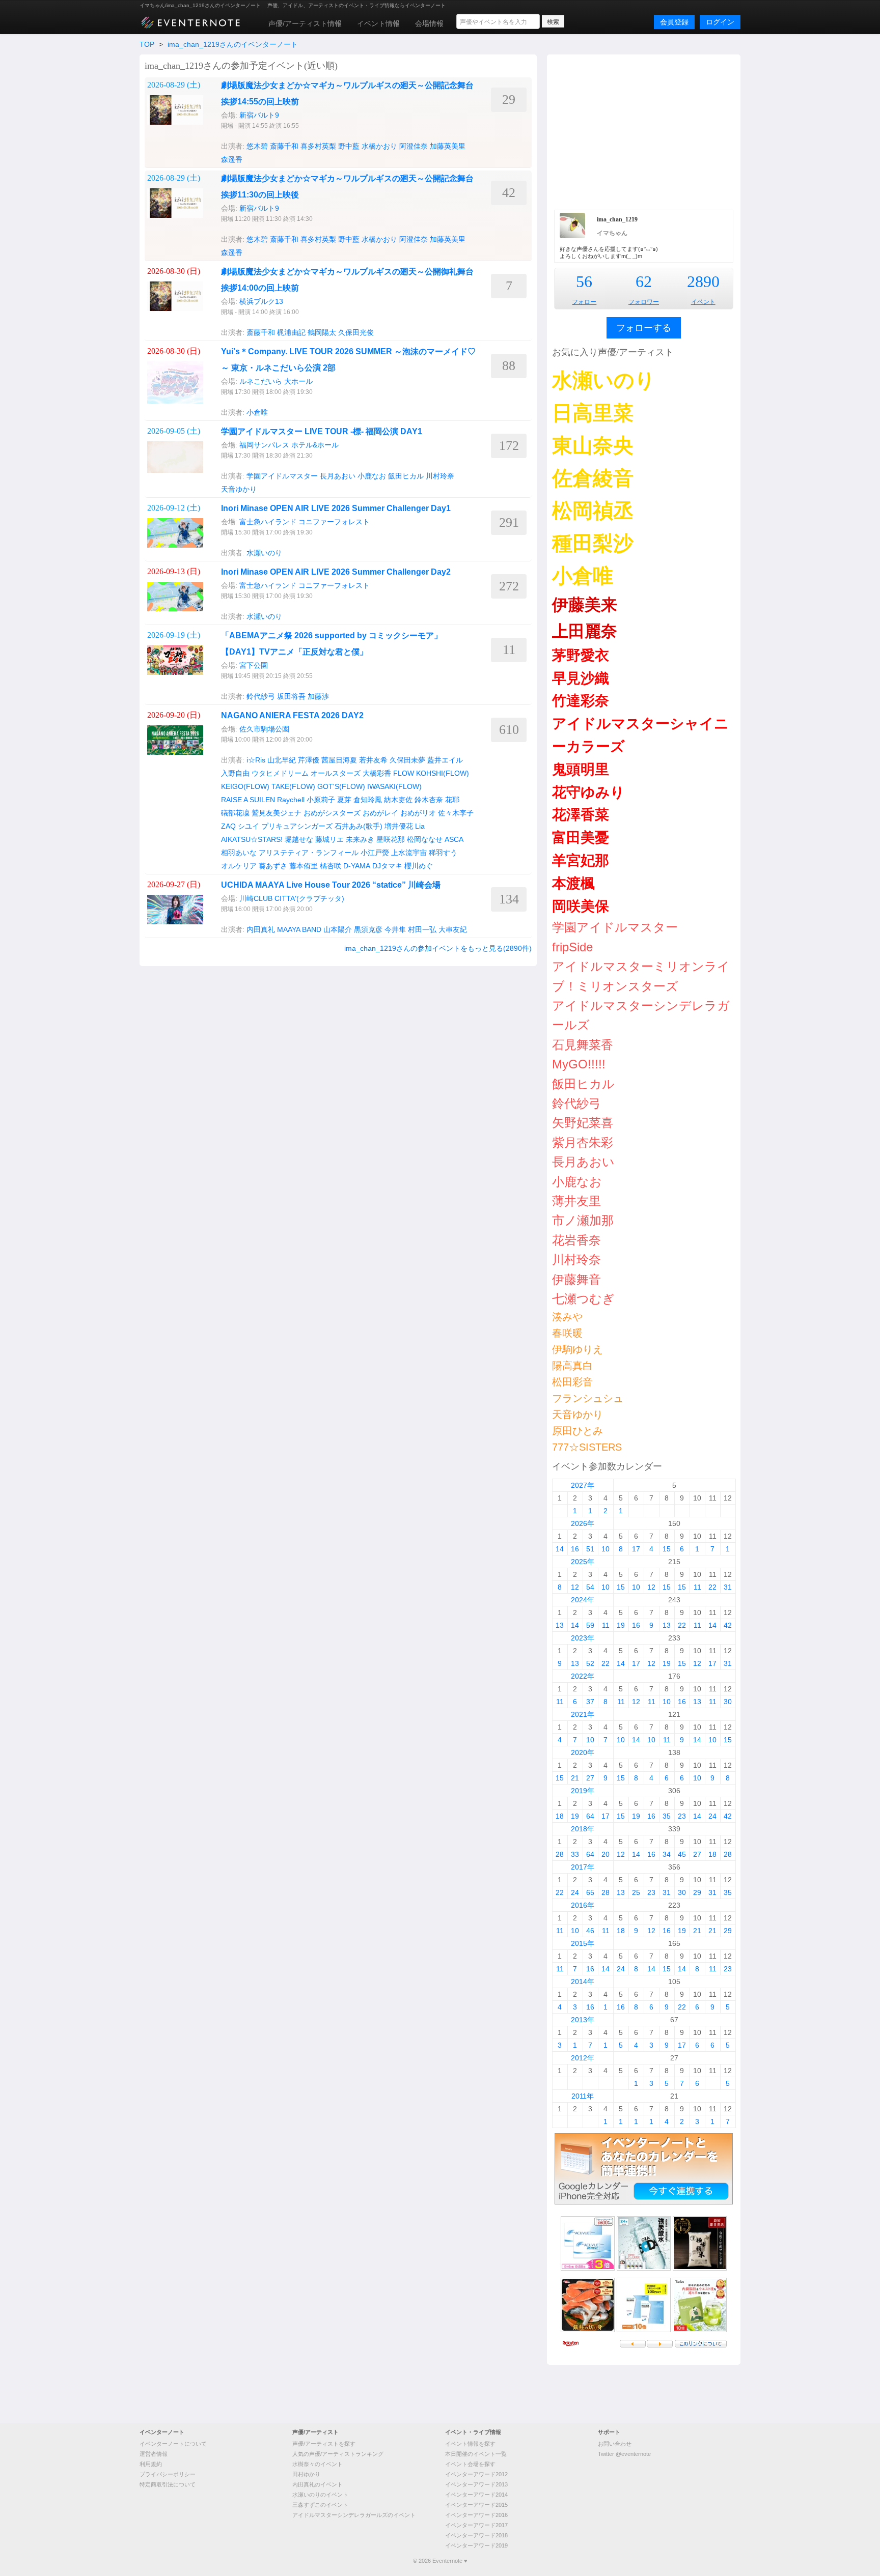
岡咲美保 (581, 906)
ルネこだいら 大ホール (276, 381)
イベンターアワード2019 (476, 2545)
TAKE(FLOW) (293, 786)
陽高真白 (572, 1366)
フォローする (644, 328)
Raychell (291, 800)
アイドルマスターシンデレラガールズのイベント (354, 2515)
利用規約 (151, 2464)
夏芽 (344, 800)
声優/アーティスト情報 (305, 23)
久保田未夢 (407, 760)
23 (682, 1816)
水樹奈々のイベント (318, 2464)
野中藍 (349, 146)
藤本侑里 (304, 866)
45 (682, 1854)
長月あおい (338, 476)
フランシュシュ (588, 1398)
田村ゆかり (306, 2474)
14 (560, 1549)
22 (712, 1587)
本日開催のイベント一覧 (476, 2454)
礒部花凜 (235, 813)
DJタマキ (387, 866)
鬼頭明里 (581, 769)
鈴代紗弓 (261, 696)
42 (728, 1625)
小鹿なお (372, 476)
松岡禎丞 (593, 511)
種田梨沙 (593, 543)
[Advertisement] (644, 131)
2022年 (583, 1676)
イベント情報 (378, 23)
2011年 (583, 2096)
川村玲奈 (440, 476)
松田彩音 (572, 1382)
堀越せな (299, 839)
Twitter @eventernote (624, 2454)
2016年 (583, 1905)
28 (560, 1854)
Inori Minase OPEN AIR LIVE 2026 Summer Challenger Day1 (336, 508)
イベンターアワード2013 (476, 2484)
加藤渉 (318, 696)
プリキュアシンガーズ (297, 826)
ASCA (454, 839)
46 (590, 1931)
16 (575, 1549)
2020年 (583, 1752)
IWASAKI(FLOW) (394, 786)
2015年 (583, 1943)
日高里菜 (593, 413)
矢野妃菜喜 (583, 1123)
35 (667, 1816)
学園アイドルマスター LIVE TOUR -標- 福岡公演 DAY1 (322, 431)
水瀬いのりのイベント (320, 2495)
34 (667, 1854)
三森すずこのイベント (320, 2505)
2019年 (583, 1791)
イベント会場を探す (470, 2464)
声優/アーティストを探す (324, 2444)
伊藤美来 (585, 605)
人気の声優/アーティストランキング (338, 2454)
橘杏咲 (331, 866)
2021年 (583, 1714)
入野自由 (235, 773)
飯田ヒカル (406, 476)
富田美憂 (581, 838)
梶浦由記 (291, 332)
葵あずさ (273, 866)
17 (636, 1549)
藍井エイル (445, 760)
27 (590, 1778)
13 (560, 1625)
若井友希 (373, 760)
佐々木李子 (456, 813)
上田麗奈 (585, 631)
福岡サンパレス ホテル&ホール (289, 445)
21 (575, 1778)
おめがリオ (418, 813)
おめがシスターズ (332, 813)
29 (697, 1892)
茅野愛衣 (581, 655)
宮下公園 (254, 665)
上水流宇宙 (409, 853)
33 (575, 1854)
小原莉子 (321, 800)
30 (728, 1702)
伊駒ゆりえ (577, 1349)
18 (560, 1816)
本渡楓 (573, 883)
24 (712, 1816)
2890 (703, 281)
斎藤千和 (284, 146)
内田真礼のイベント (318, 2484)
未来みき (360, 839)
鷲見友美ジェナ (277, 813)
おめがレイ (380, 813)
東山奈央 (593, 445)
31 (728, 1587)
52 (590, 1663)
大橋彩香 (377, 773)
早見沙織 (581, 678)
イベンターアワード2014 (476, 2495)
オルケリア (239, 866)
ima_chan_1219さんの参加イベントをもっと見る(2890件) (438, 948)
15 (667, 1549)
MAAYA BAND (299, 929)
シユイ (249, 826)
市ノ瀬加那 (583, 1220)
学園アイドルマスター (282, 476)
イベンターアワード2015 (476, 2505)
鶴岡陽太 (322, 332)
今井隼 (395, 929)
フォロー (584, 302)
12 (575, 1587)
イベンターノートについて (173, 2444)
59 (590, 1625)
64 (590, 1816)
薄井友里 (576, 1201)
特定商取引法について (168, 2484)
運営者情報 (154, 2454)
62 (644, 281)
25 (636, 1892)
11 (697, 1587)
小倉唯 (257, 412)
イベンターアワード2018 (476, 2535)
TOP (147, 44)
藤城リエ (329, 839)
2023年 (583, 1638)
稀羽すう (443, 853)
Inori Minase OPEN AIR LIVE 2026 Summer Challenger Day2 (336, 572)
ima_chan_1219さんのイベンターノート (233, 44)
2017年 (583, 1867)
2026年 (583, 1523)
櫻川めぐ (419, 866)
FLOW (404, 773)
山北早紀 (282, 760)
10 (606, 1549)
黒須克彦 (368, 929)
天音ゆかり (239, 489)
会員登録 (674, 22)
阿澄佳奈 (414, 146)
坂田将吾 (291, 696)
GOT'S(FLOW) (341, 786)
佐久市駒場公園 (264, 729)
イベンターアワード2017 (476, 2525)
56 (584, 281)
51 (590, 1549)
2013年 (583, 2020)
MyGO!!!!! (579, 1064)
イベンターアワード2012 (476, 2474)
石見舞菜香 (583, 1045)
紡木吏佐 (398, 800)
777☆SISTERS (587, 1447)
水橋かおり (379, 146)
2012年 (583, 2058)
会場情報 (429, 23)
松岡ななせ (425, 839)
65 (590, 1892)
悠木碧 (257, 146)
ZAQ (228, 826)
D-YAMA (357, 866)
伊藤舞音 (576, 1279)
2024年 (583, 1600)
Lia (420, 826)
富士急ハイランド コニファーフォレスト (305, 522)
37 (590, 1702)
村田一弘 (422, 929)
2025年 (583, 1562)
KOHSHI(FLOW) (443, 773)
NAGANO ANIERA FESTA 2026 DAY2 (292, 715)
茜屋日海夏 (339, 760)
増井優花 (399, 826)
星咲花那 (391, 839)
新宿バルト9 (259, 115)
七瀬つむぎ (583, 1299)
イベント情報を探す (470, 2444)
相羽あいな (239, 853)
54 (590, 1587)
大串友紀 (453, 929)
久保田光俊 (356, 332)
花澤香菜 (581, 815)
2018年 (583, 1829)
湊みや (567, 1317)
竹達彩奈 (581, 701)
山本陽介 (338, 929)
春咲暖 (567, 1333)
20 (606, 1854)
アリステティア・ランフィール (309, 853)
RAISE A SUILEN (248, 800)
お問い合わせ (615, 2444)
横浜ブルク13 (261, 301)
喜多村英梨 (318, 146)
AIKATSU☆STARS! (252, 839)
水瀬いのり (264, 553)
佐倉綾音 (593, 478)
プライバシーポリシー (168, 2474)
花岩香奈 (576, 1240)
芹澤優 (309, 760)
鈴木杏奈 (429, 800)
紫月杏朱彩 (583, 1142)
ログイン (720, 22)
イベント (703, 302)
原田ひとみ (577, 1431)
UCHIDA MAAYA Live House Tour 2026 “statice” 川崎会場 (331, 885)
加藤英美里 (448, 146)
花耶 (452, 800)
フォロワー (644, 302)
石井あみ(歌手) (359, 826)
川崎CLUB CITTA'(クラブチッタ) (292, 898)
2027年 (583, 1485)
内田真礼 (261, 929)
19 (621, 1625)
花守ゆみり (588, 792)
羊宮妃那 (581, 860)
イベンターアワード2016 (476, 2515)
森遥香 (232, 159)
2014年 (583, 1981)
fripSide (572, 947)
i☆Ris (256, 760)
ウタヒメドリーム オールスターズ (306, 773)
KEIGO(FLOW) (245, 786)
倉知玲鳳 (368, 800)
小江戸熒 (375, 853)
